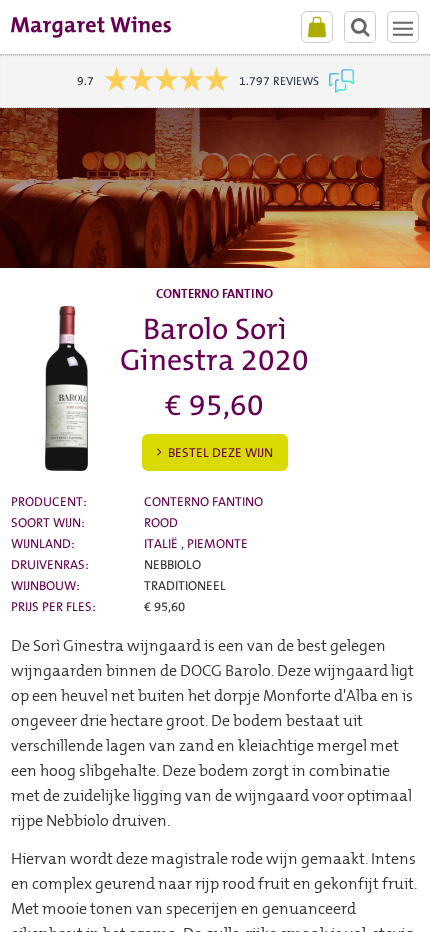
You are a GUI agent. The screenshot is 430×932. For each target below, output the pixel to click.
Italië (162, 543)
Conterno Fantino (203, 501)
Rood (161, 522)
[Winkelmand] (317, 27)
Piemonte (217, 543)
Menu (403, 27)
